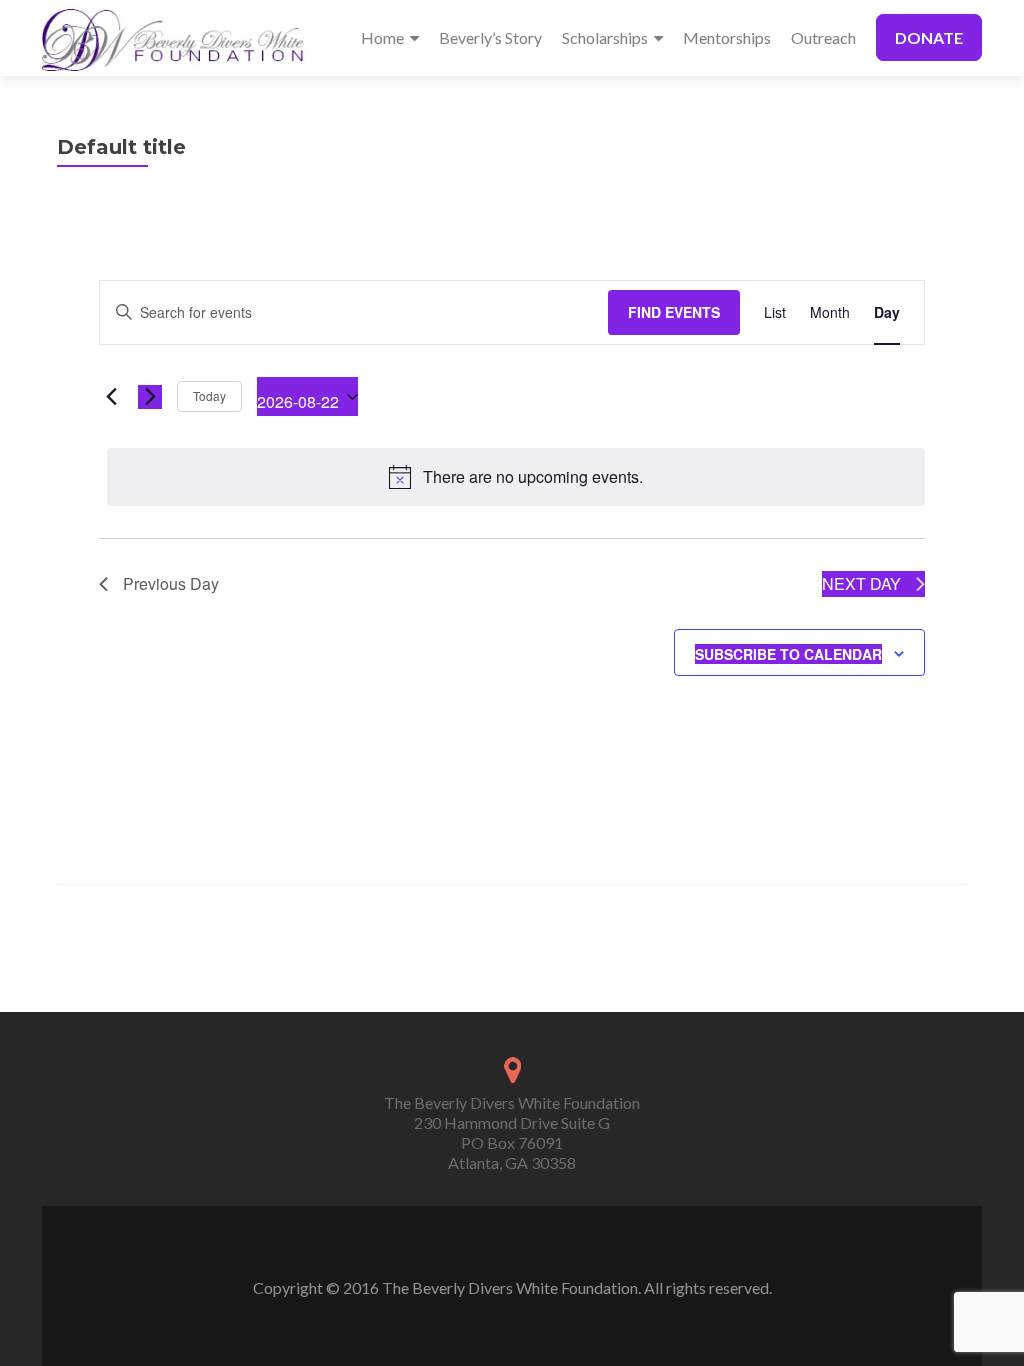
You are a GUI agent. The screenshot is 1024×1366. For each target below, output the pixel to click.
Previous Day (171, 583)
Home (382, 37)
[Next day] (150, 397)
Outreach (823, 37)
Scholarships (605, 37)
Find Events (674, 312)
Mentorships (727, 37)
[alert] (516, 477)
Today (209, 395)
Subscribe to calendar (788, 654)
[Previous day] (111, 397)
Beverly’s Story (490, 37)
